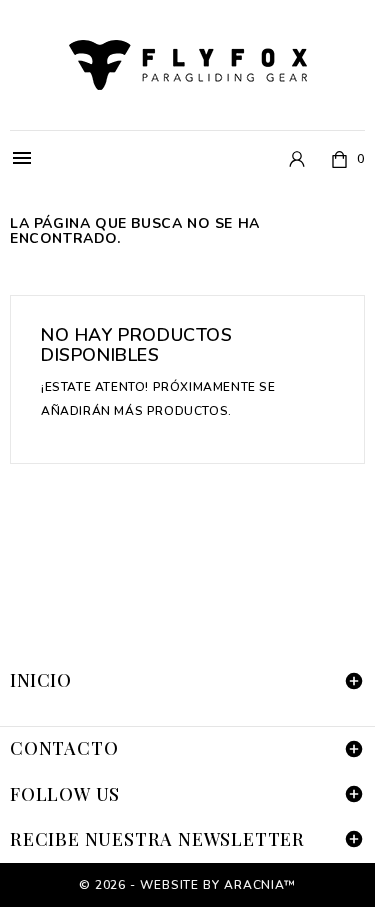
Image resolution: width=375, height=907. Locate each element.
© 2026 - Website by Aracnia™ (187, 885)
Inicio (41, 680)
